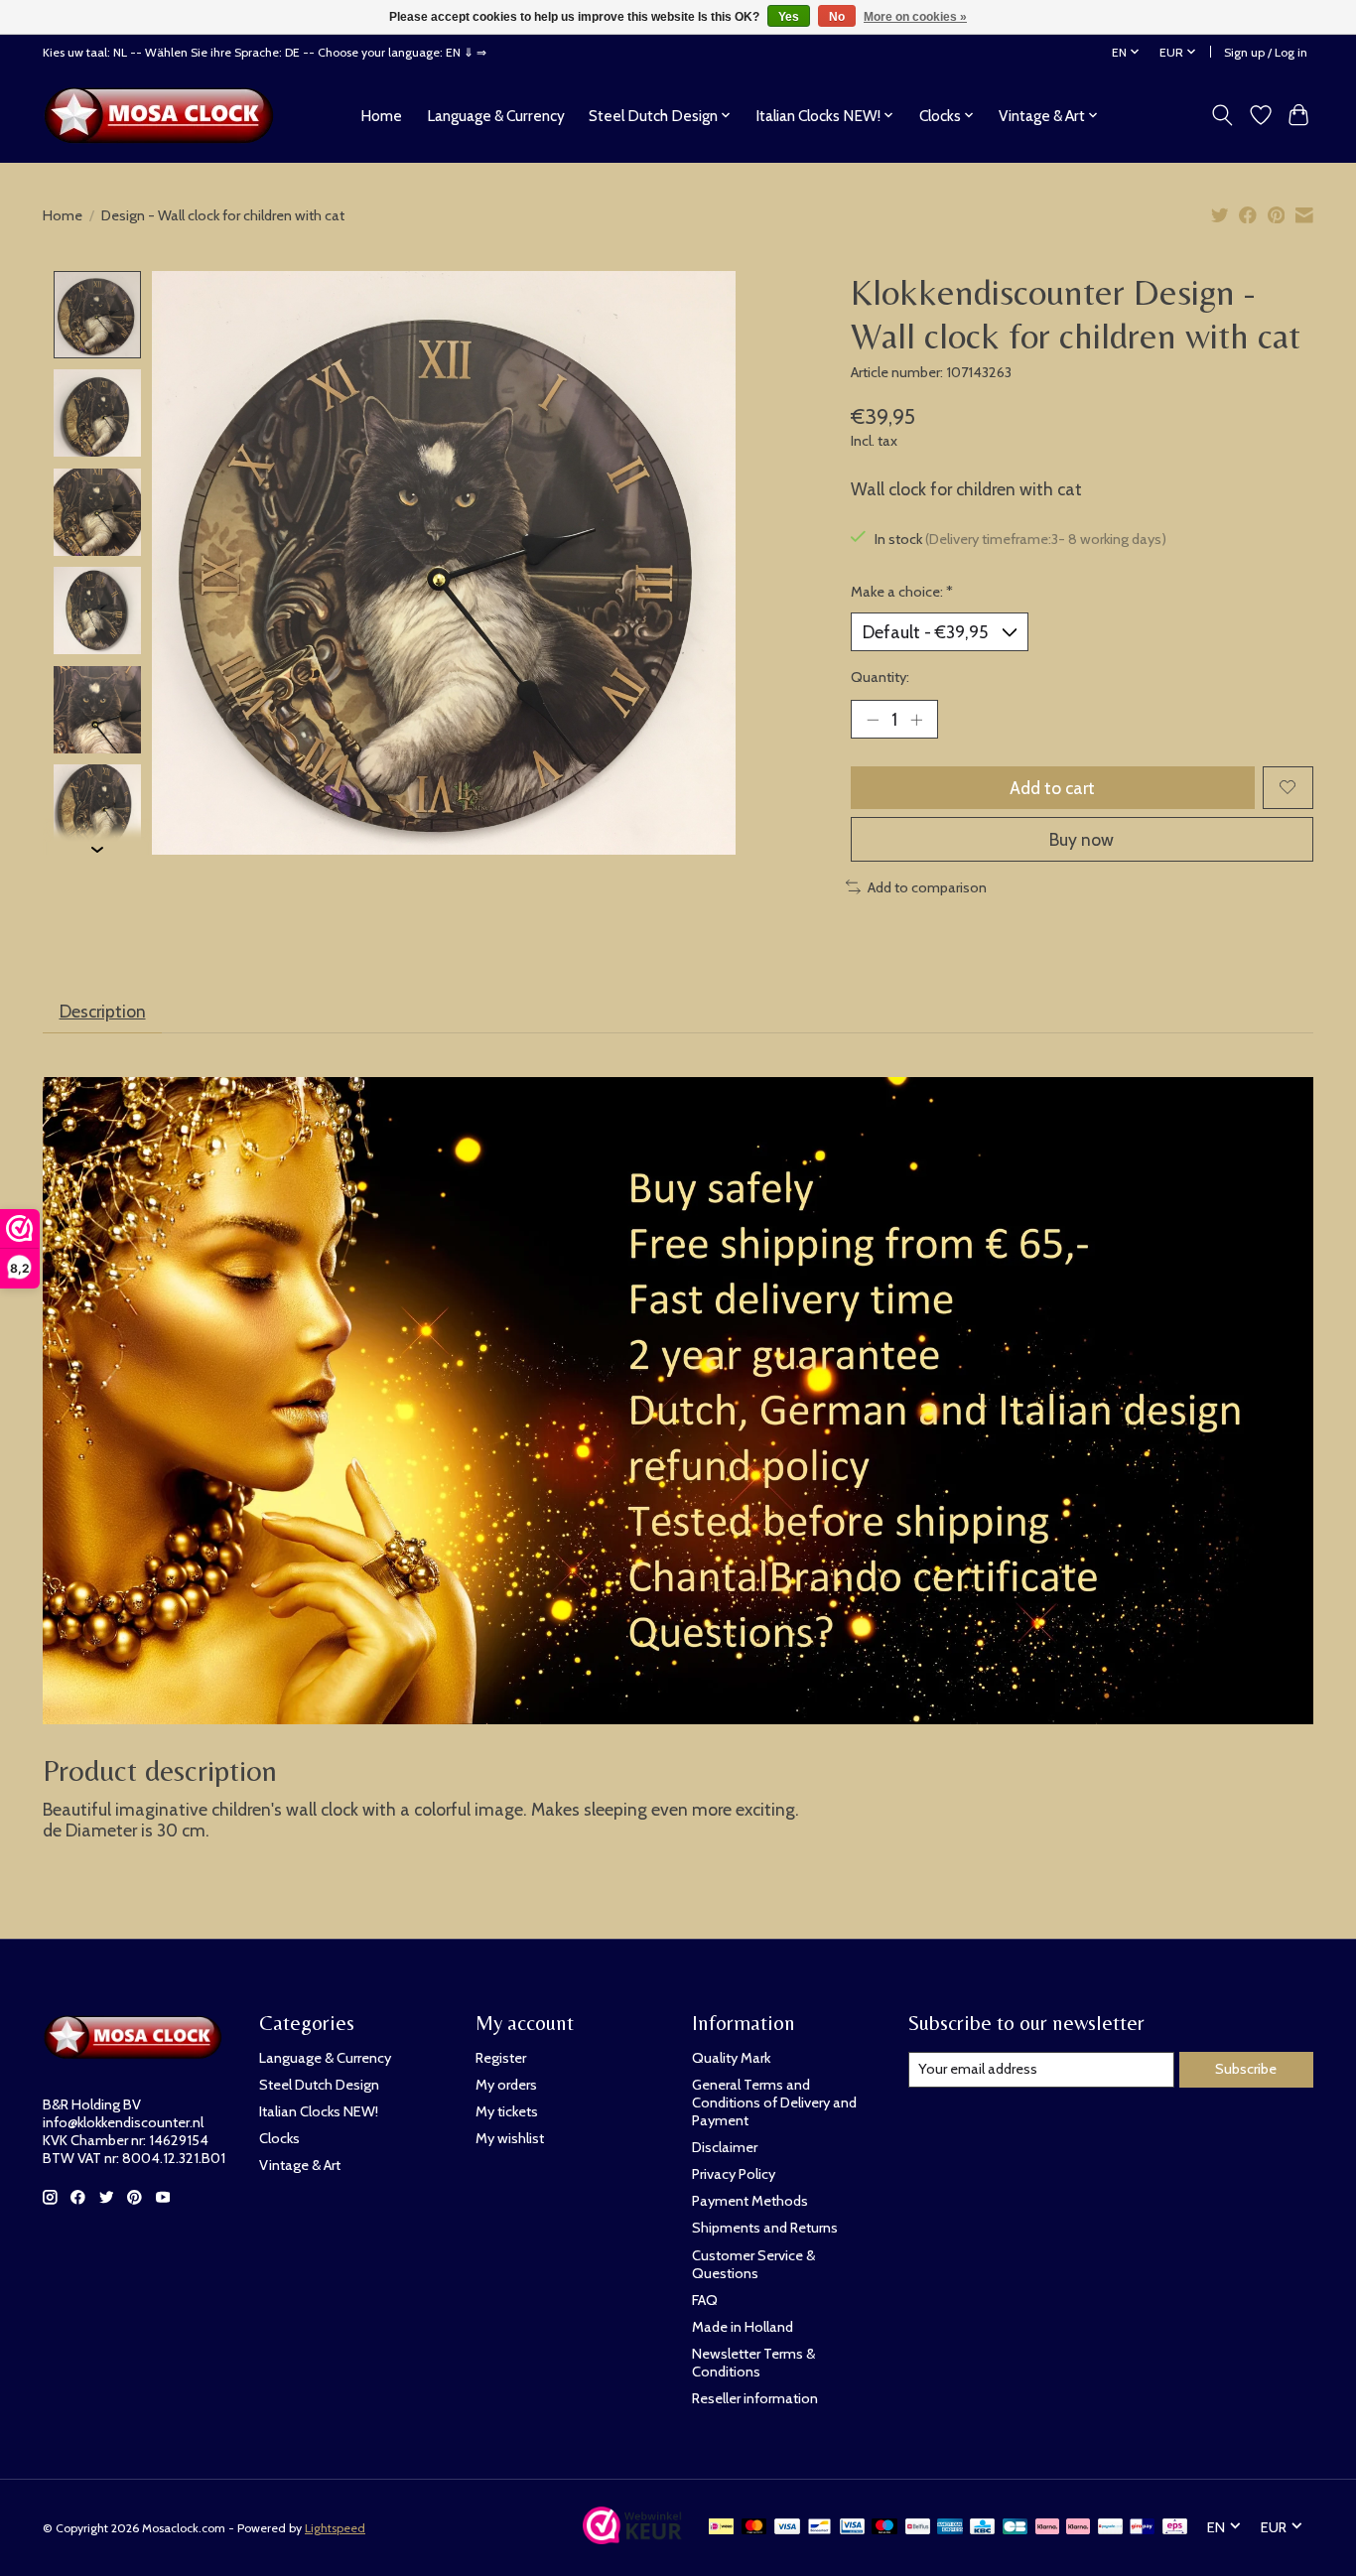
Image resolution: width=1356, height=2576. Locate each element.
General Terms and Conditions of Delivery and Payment (774, 2102)
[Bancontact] (819, 2528)
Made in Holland (743, 2327)
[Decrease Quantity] (873, 719)
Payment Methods (750, 2201)
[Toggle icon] (1222, 115)
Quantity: (880, 677)
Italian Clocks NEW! (319, 2111)
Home (381, 116)
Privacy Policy (734, 2174)
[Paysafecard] (1110, 2528)
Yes (789, 17)
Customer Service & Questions (753, 2264)
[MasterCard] (754, 2528)
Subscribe (1246, 2069)
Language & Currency (496, 116)
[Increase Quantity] (916, 719)
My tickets (507, 2111)
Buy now (1082, 839)
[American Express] (950, 2528)
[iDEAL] (721, 2528)
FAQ (705, 2300)
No (837, 17)
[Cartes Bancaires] (1015, 2528)
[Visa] (787, 2528)
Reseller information (755, 2398)
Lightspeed (335, 2528)
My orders (506, 2085)
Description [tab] (103, 1011)
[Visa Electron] (852, 2528)
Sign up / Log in (1266, 52)
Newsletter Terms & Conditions (753, 2363)
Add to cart (1052, 788)
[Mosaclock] (164, 115)
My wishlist (510, 2138)
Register (501, 2058)
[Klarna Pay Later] (1047, 2528)
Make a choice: (902, 592)
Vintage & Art (300, 2165)
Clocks (279, 2138)
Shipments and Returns (765, 2228)
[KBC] (982, 2528)
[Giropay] (1142, 2528)
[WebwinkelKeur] (632, 2538)
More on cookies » (915, 17)
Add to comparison (927, 887)
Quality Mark (731, 2058)
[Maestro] (884, 2528)
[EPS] (1175, 2528)
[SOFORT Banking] (1078, 2528)
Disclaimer (725, 2147)
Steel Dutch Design (319, 2085)
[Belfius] (918, 2528)
